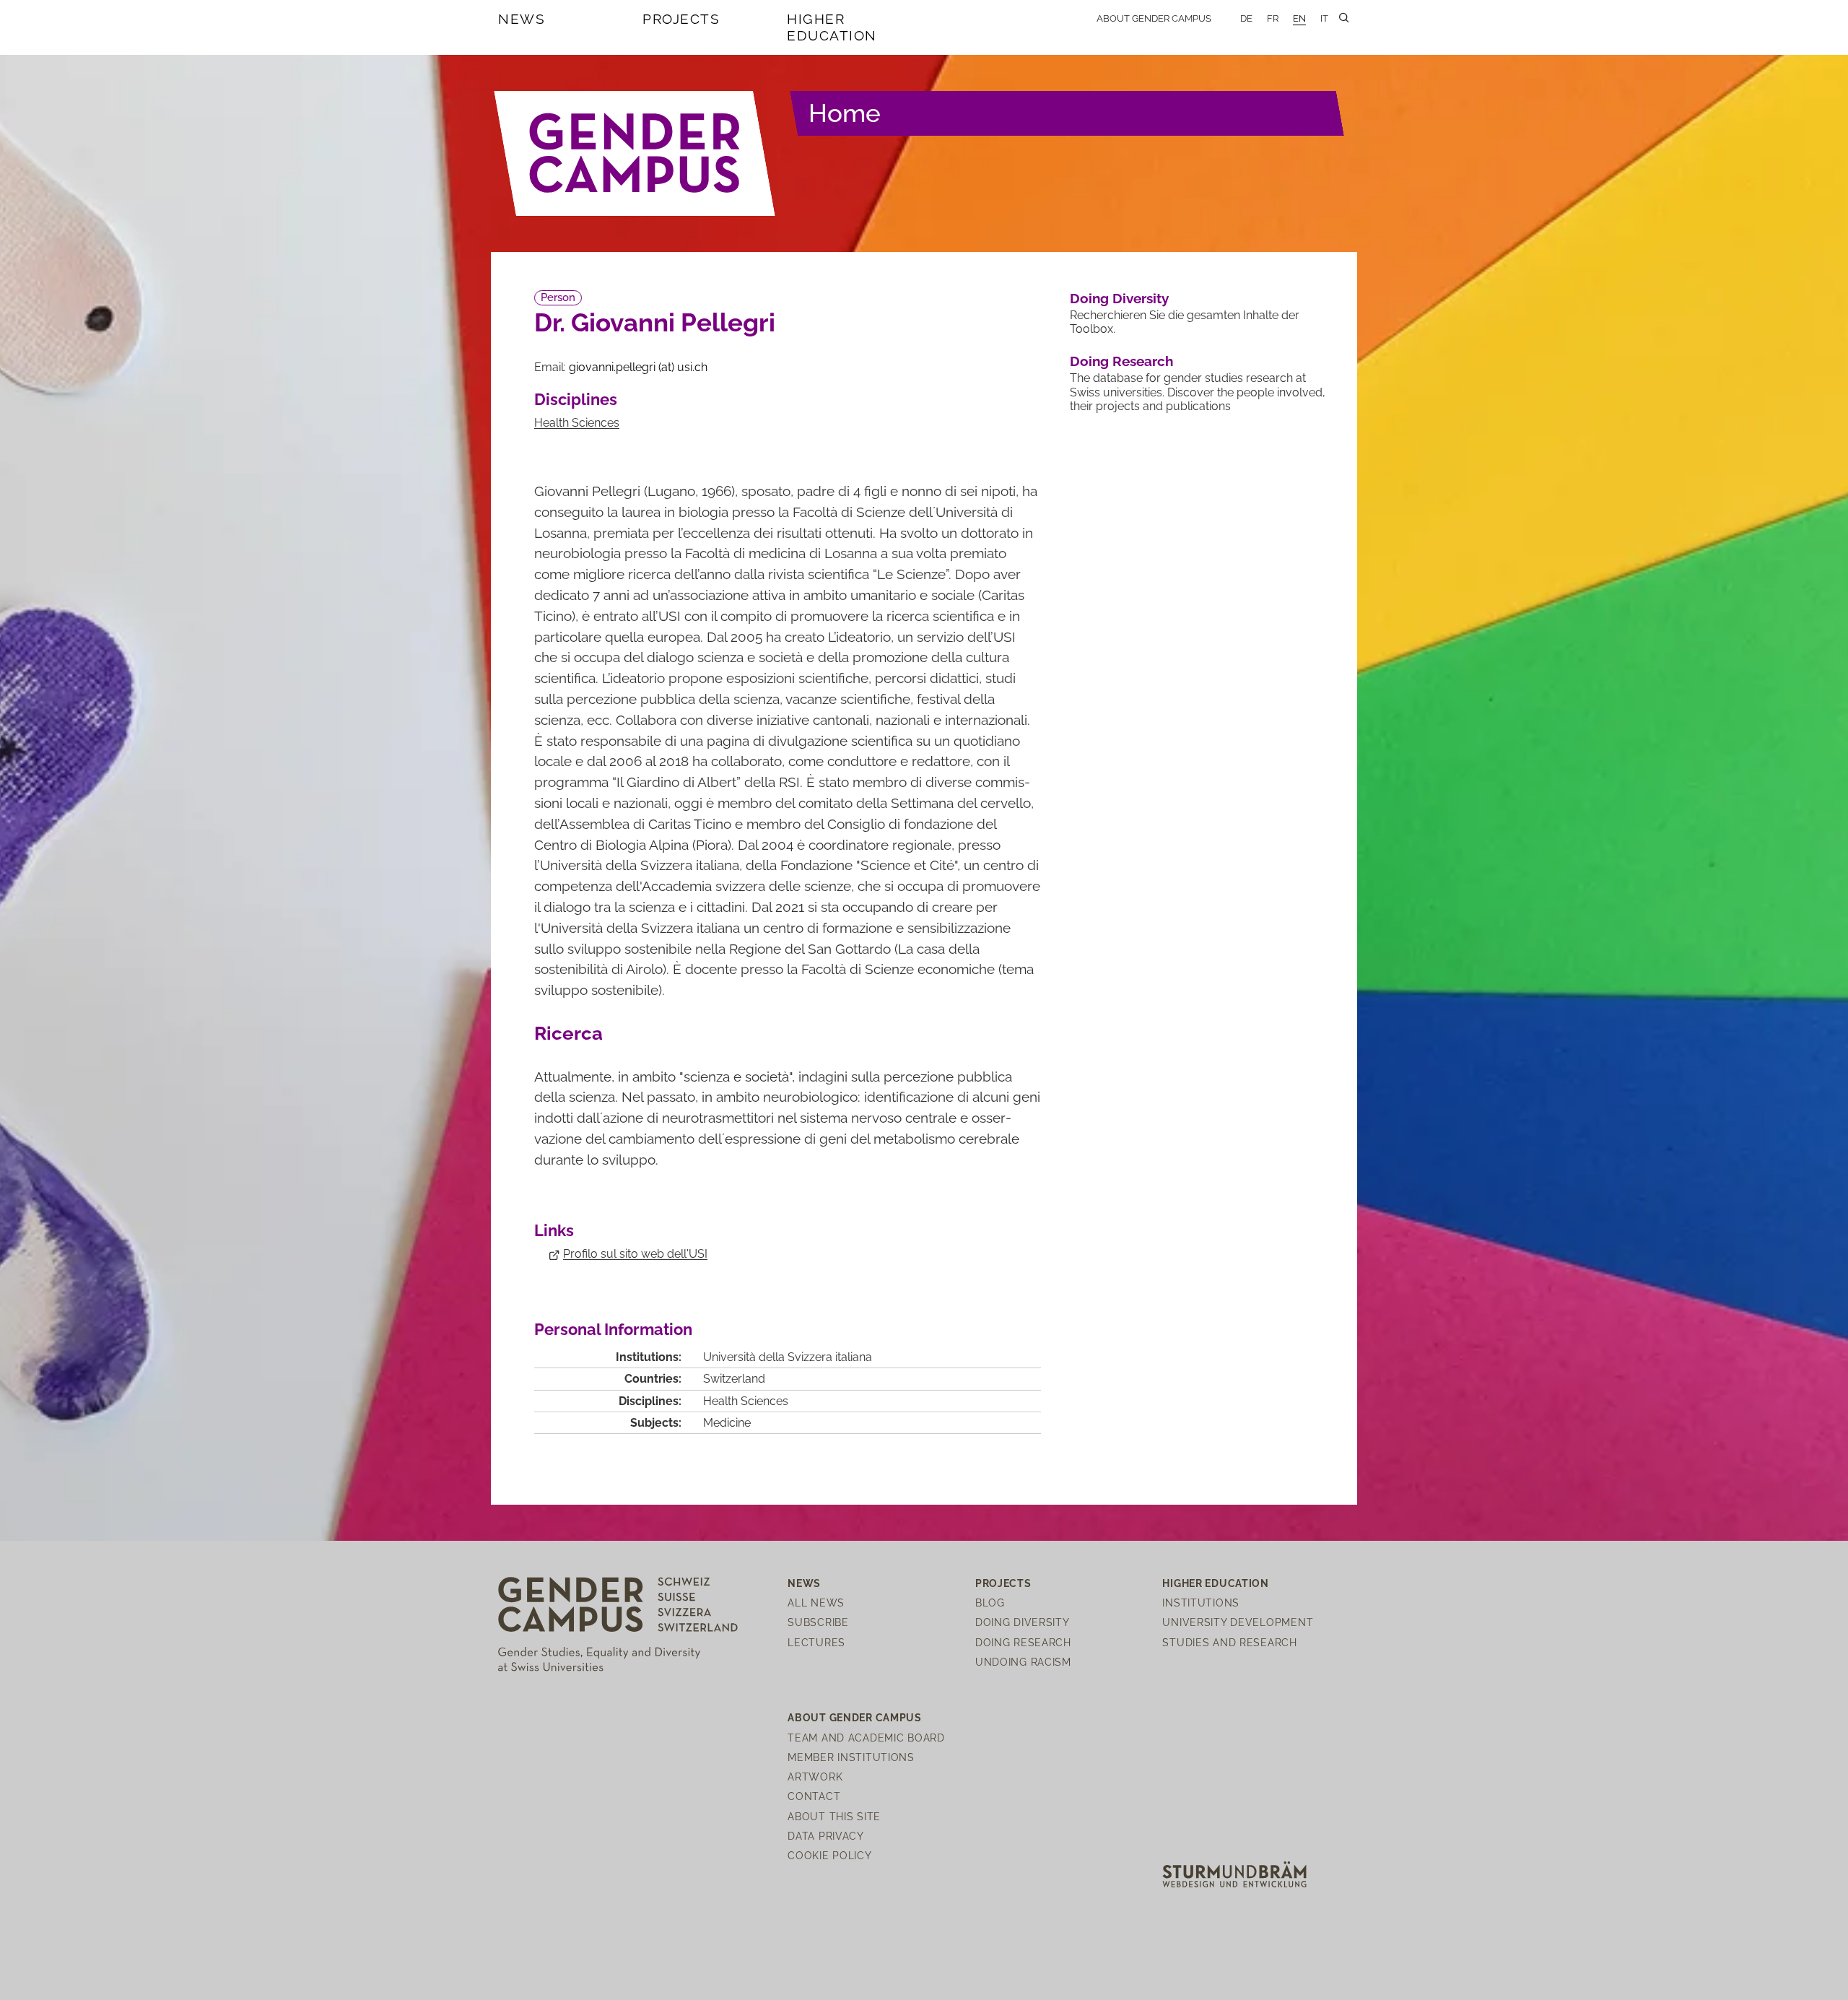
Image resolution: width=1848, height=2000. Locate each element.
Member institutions (851, 1757)
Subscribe (818, 1622)
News (522, 19)
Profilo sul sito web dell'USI (635, 1254)
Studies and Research (1229, 1642)
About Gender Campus (1154, 18)
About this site (834, 1816)
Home (845, 113)
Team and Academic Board (866, 1738)
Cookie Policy (829, 1855)
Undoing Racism (1023, 1662)
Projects (681, 19)
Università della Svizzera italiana (788, 1357)
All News (816, 1603)
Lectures (816, 1642)
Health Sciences (577, 423)
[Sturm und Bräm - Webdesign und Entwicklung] (1234, 1873)
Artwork (815, 1777)
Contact (814, 1796)
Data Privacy (826, 1836)
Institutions (1201, 1603)
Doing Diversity (1119, 298)
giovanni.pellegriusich (638, 367)
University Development (1238, 1622)
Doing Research (1121, 361)
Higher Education (832, 27)
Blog (990, 1603)
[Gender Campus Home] (635, 153)
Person (558, 297)
